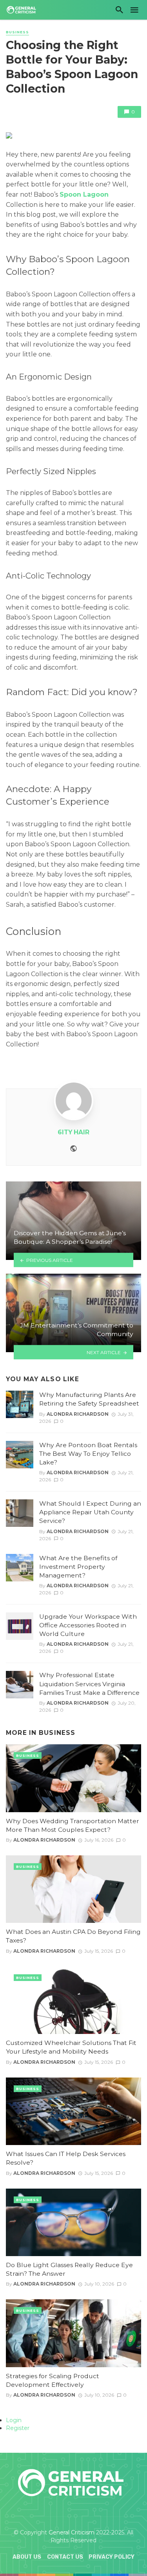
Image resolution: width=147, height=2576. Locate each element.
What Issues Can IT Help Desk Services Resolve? (66, 2158)
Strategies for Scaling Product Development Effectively (53, 2380)
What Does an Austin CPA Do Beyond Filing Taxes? (73, 1936)
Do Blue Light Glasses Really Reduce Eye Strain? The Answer (69, 2269)
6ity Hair (73, 1132)
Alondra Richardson (78, 1414)
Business (17, 32)
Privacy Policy (112, 2557)
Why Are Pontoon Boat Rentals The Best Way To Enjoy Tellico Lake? (88, 1454)
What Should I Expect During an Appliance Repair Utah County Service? (90, 1512)
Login (14, 2420)
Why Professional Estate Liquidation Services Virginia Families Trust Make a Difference (89, 1684)
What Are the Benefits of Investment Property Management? (78, 1567)
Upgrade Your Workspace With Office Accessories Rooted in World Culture (88, 1625)
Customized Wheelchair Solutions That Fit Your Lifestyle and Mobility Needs (71, 2047)
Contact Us (65, 2557)
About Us (27, 2557)
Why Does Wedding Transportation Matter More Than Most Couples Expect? (73, 1825)
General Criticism (72, 2532)
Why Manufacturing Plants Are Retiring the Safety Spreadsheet (89, 1399)
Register (18, 2428)
